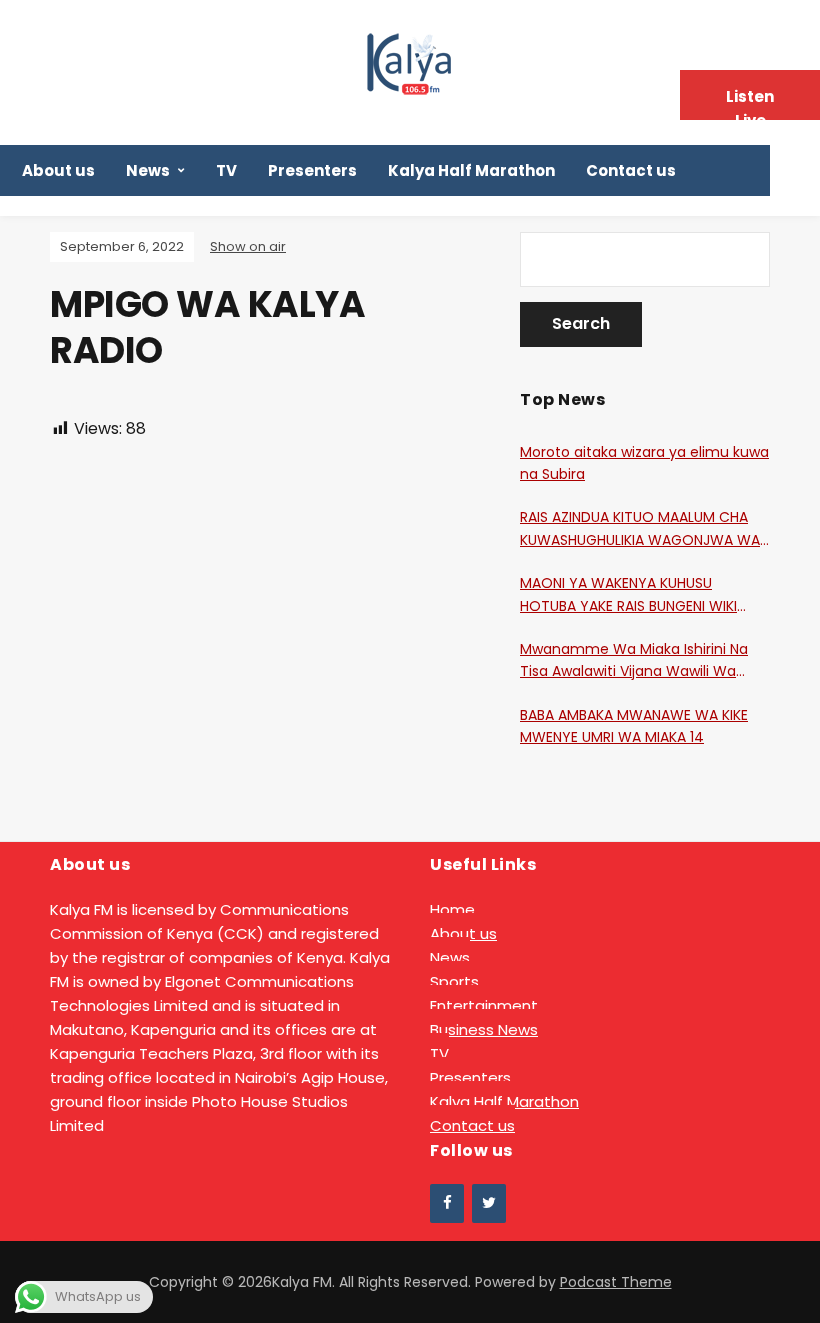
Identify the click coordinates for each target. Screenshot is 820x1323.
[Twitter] (489, 1203)
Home (452, 909)
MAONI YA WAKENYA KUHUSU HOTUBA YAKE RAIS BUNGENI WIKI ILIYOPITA (628, 595)
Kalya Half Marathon (471, 170)
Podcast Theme (616, 1282)
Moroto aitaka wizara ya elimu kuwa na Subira (644, 463)
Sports (454, 981)
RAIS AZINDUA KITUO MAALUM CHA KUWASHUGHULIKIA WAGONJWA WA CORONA (640, 529)
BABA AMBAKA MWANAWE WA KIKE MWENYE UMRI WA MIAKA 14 (634, 726)
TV (226, 170)
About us (58, 170)
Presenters (312, 170)
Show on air (248, 246)
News (148, 170)
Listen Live (750, 103)
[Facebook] (447, 1203)
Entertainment (484, 1005)
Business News (484, 1029)
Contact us (631, 170)
